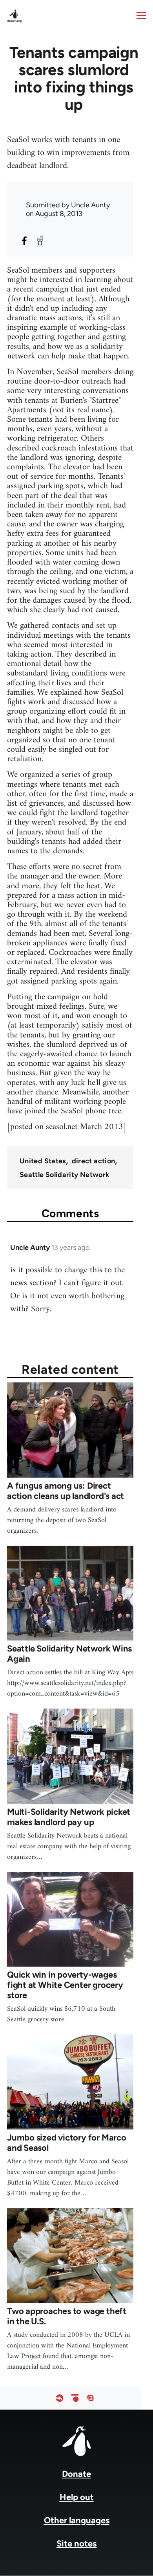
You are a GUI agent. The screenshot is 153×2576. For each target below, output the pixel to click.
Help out (77, 2497)
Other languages (77, 2520)
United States (43, 1161)
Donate (76, 2474)
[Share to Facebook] (24, 241)
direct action (94, 1161)
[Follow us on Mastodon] (90, 2398)
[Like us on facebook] (60, 2398)
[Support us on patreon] (75, 2398)
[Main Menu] (141, 15)
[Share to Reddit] (40, 241)
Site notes (76, 2544)
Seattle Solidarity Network (65, 1175)
